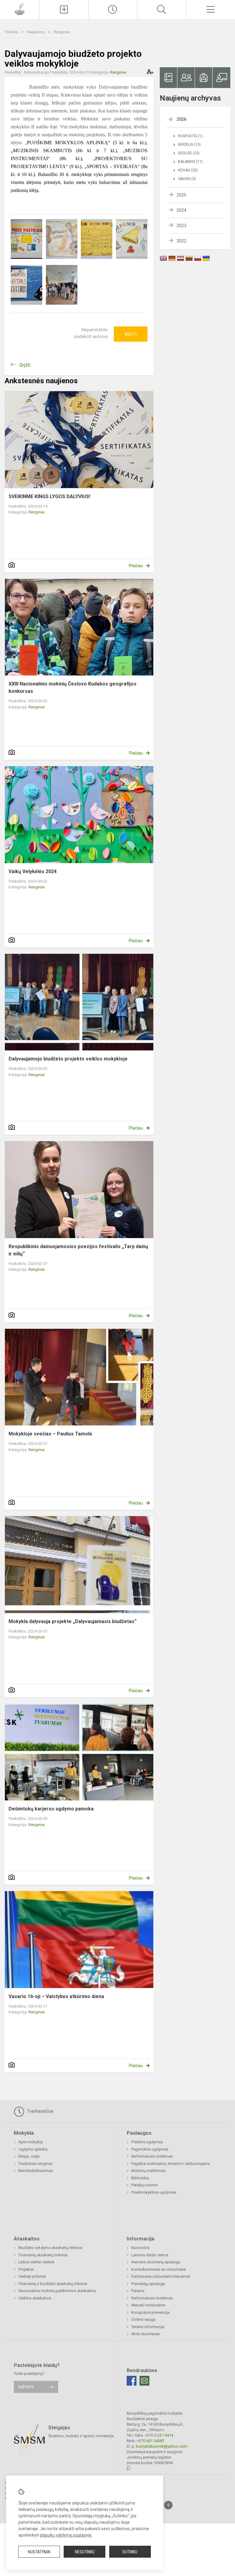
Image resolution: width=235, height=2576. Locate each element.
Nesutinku (85, 2552)
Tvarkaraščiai (39, 2111)
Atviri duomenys (145, 2334)
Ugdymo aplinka (33, 2149)
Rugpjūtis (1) (190, 136)
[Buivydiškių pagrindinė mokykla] (19, 9)
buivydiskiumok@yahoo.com (162, 2446)
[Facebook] (132, 2381)
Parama (138, 2291)
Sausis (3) (187, 179)
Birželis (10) (189, 145)
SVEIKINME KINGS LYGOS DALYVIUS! (49, 496)
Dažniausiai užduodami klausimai (161, 2276)
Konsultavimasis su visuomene (159, 2269)
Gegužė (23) (189, 153)
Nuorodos (140, 2248)
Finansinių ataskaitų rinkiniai (43, 2255)
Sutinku (130, 2552)
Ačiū (131, 334)
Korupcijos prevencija (150, 2312)
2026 (181, 119)
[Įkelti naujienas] (64, 9)
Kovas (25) (188, 170)
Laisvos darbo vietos (150, 2255)
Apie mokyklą (30, 2142)
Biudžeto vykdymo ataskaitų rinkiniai (50, 2248)
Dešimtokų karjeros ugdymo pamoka (51, 1809)
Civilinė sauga (143, 2319)
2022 (181, 241)
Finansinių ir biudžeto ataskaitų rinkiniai (53, 2284)
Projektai (26, 2269)
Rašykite (26, 2387)
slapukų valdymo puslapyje (66, 2535)
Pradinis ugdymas (147, 2142)
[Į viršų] (168, 2505)
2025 (181, 195)
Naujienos (36, 32)
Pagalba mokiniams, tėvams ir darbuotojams (171, 2164)
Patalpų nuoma (144, 2185)
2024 (181, 210)
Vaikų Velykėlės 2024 (33, 871)
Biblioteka (140, 2178)
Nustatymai (39, 2552)
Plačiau (136, 566)
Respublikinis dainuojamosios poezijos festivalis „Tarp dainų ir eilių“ (78, 1250)
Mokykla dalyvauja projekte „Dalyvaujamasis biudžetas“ (73, 1621)
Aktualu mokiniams (148, 2305)
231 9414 (165, 2435)
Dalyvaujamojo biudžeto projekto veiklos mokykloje (68, 1059)
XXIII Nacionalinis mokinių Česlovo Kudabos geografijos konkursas (73, 687)
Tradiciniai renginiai (35, 2164)
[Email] (144, 2381)
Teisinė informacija (148, 2327)
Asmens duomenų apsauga (156, 2262)
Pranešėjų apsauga (148, 2284)
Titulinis (12, 32)
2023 (181, 226)
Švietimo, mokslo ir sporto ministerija (81, 2436)
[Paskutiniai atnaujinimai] (113, 9)
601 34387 (155, 2441)
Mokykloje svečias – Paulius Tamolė (50, 1434)
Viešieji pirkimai (32, 2276)
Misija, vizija (29, 2156)
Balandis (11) (190, 162)
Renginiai (62, 32)
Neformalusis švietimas (152, 2156)
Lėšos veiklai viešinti (36, 2262)
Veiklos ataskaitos (35, 2298)
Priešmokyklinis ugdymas (154, 2192)
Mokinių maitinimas (148, 2171)
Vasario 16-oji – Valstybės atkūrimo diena (56, 1996)
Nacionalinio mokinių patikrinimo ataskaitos (57, 2291)
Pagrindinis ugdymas (150, 2149)
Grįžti (25, 365)
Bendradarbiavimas (35, 2171)
